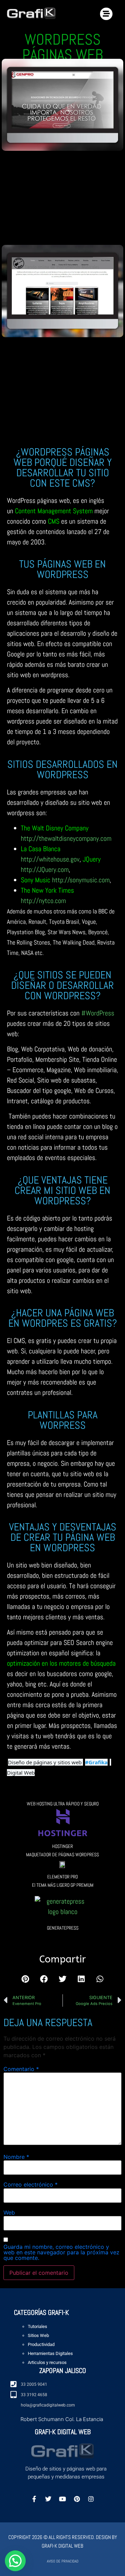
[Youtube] (62, 2499)
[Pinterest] (77, 2499)
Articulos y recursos (47, 2362)
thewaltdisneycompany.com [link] (66, 838)
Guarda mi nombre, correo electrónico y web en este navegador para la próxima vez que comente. (61, 2252)
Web (9, 2212)
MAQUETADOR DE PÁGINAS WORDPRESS (62, 1855)
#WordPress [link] (98, 1013)
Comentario (21, 2069)
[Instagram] (91, 2499)
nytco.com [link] (43, 901)
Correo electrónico (31, 2184)
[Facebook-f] (34, 2499)
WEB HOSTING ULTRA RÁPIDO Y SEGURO (63, 1804)
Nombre (16, 2157)
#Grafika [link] (96, 1762)
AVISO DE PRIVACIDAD (63, 2561)
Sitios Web (38, 2335)
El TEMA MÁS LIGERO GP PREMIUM (63, 1885)
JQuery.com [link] (45, 870)
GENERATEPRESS (63, 1928)
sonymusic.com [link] (81, 880)
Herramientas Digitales (50, 2353)
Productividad (41, 2344)
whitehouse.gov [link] (50, 859)
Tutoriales (37, 2326)
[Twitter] (48, 2499)
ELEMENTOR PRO (62, 1877)
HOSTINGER (62, 1846)
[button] (25, 1979)
